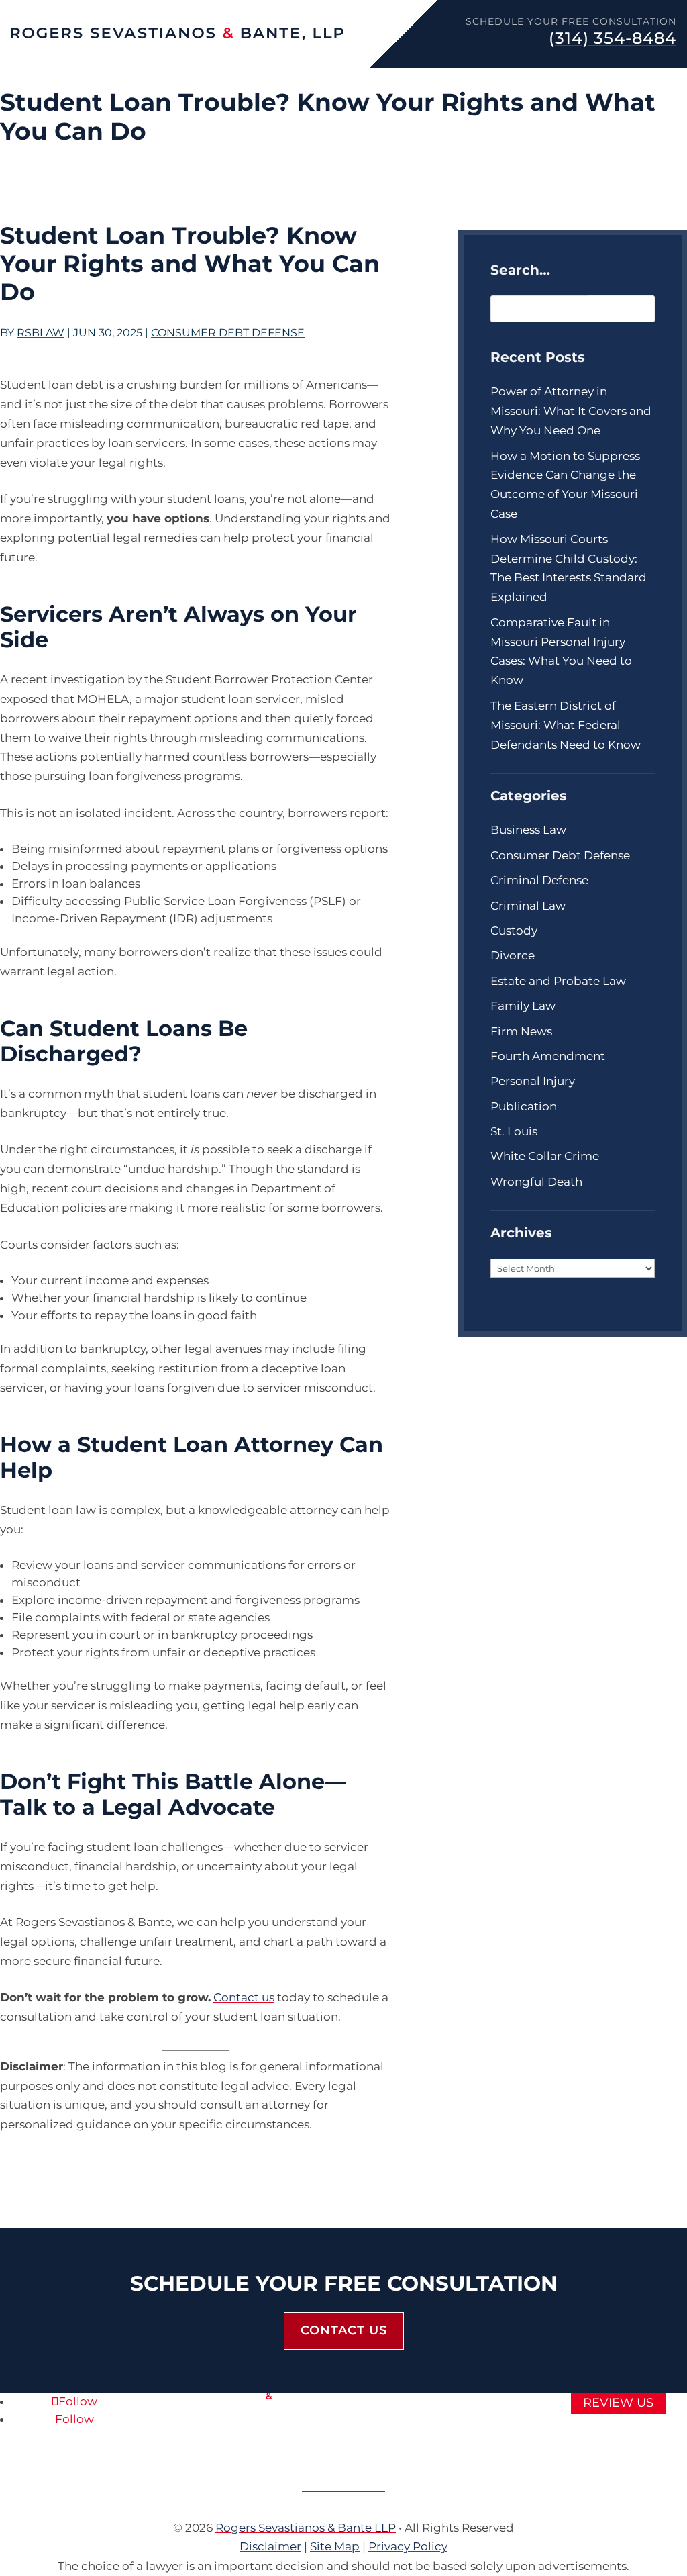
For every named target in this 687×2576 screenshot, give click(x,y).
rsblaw (41, 333)
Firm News (552, 79)
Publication (524, 1106)
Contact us (244, 1997)
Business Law (528, 830)
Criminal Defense (185, 79)
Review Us (618, 2403)
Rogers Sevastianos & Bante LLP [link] (306, 2528)
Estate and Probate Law (558, 981)
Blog (606, 79)
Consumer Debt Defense (228, 333)
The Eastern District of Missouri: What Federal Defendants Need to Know (566, 725)
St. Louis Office (343, 2487)
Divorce (513, 955)
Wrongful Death (536, 1182)
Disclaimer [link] (270, 2546)
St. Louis (514, 1131)
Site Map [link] (335, 2546)
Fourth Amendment (548, 1056)
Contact (653, 79)
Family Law (383, 79)
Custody (514, 931)
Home (16, 79)
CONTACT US (344, 2330)
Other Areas (468, 79)
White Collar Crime (545, 1156)
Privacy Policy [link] (408, 2546)
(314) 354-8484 (613, 38)
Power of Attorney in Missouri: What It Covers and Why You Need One (571, 411)
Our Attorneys (81, 79)
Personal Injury (291, 79)
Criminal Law (528, 906)
